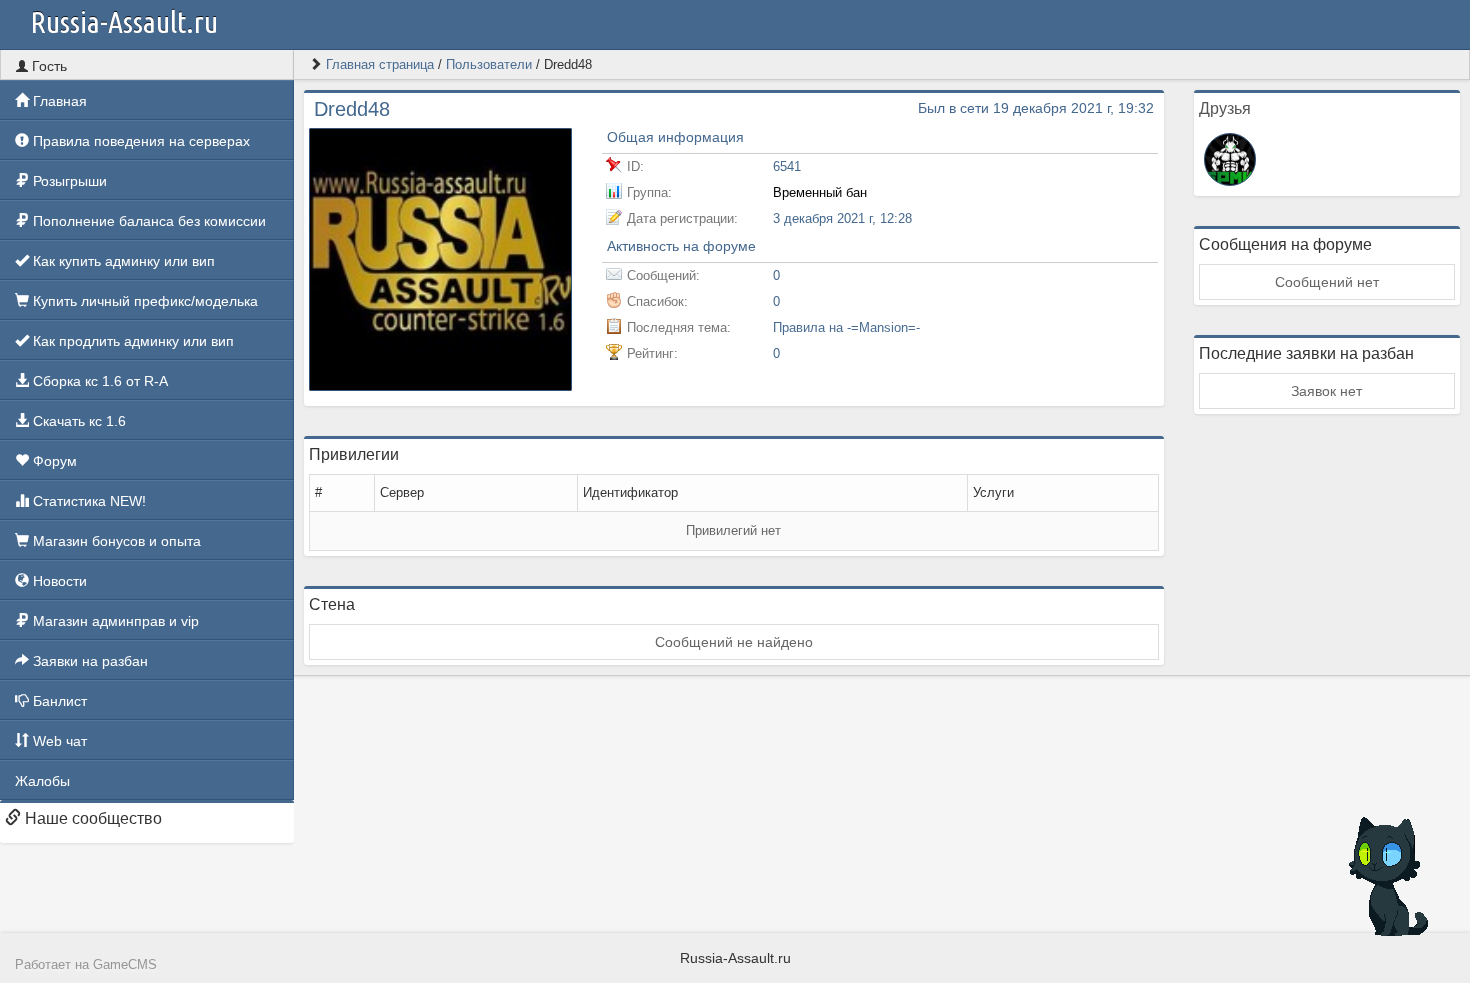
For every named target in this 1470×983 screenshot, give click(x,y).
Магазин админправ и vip (114, 621)
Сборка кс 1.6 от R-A (98, 381)
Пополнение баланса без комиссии (147, 221)
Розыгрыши (68, 181)
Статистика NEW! (87, 501)
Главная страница (380, 64)
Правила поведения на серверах (139, 141)
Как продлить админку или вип (131, 341)
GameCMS (125, 965)
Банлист (58, 701)
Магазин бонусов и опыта (115, 541)
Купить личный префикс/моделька (143, 301)
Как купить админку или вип (122, 261)
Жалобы (42, 781)
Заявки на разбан (88, 661)
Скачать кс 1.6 (77, 421)
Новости (58, 581)
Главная (58, 101)
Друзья (1225, 108)
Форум (53, 461)
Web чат (58, 741)
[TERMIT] (1230, 158)
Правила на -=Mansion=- (846, 327)
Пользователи (489, 64)
